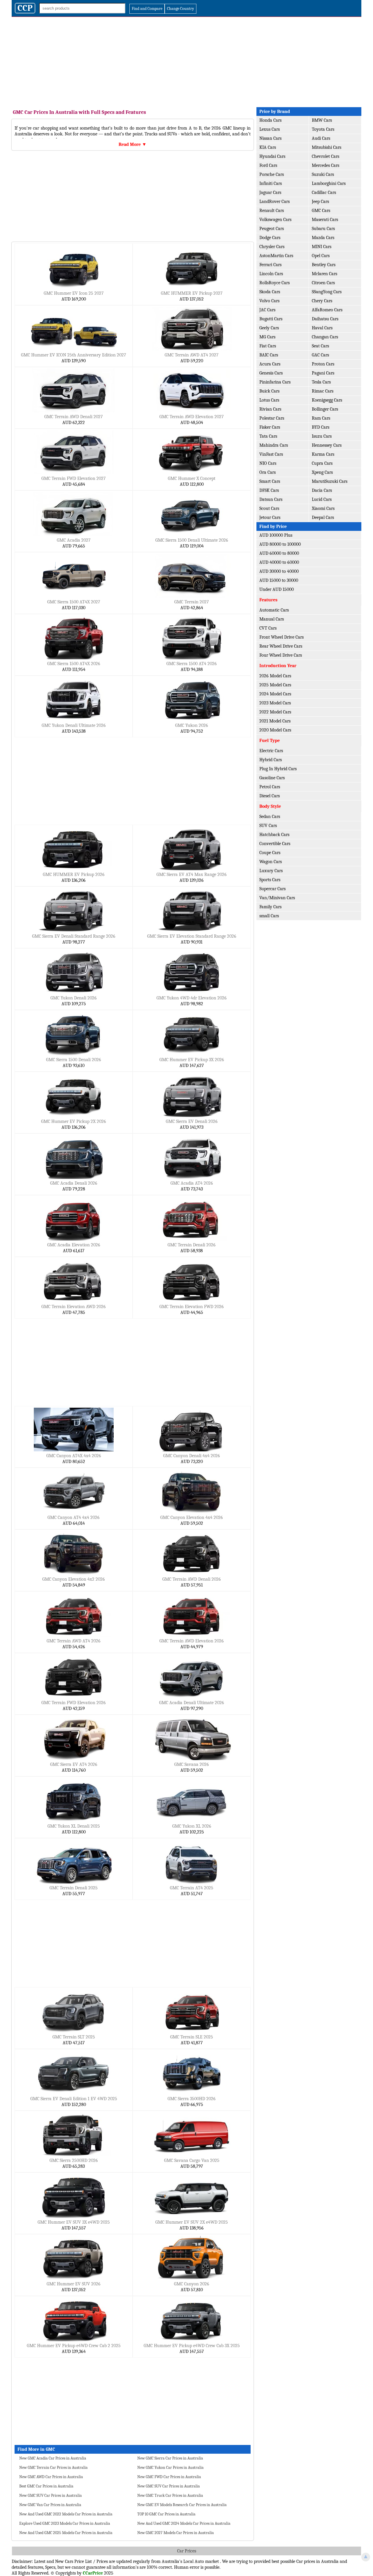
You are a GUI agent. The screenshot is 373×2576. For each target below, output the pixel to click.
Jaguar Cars (270, 192)
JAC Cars (267, 310)
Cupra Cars (322, 463)
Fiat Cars (268, 346)
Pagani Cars (323, 373)
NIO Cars (268, 463)
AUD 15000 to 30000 (279, 580)
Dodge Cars (270, 238)
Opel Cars (321, 256)
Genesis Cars (271, 373)
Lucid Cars (322, 499)
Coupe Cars (270, 853)
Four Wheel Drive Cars (281, 655)
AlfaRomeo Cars (327, 310)
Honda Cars (270, 120)
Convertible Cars (275, 844)
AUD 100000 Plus (276, 535)
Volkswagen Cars (275, 220)
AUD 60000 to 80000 (279, 553)
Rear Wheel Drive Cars (281, 646)
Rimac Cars (323, 391)
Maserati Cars (325, 220)
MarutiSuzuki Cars (330, 481)
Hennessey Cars (327, 445)
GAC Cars (320, 355)
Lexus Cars (270, 129)
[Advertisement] (186, 61)
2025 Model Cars (275, 685)
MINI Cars (322, 247)
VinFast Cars (271, 454)
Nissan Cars (270, 138)
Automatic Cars (274, 610)
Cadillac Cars (324, 192)
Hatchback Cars (274, 835)
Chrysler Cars (272, 247)
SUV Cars (268, 826)
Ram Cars (321, 418)
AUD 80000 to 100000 (280, 544)
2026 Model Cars (275, 676)
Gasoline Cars (272, 778)
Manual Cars (272, 619)
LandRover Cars (275, 202)
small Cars (269, 916)
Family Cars (270, 907)
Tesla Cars (321, 382)
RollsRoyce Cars (275, 283)
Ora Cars (268, 472)
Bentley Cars (324, 265)
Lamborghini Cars (329, 183)
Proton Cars (323, 364)
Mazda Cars (323, 238)
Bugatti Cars (271, 319)
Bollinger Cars (325, 409)
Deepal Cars (323, 517)
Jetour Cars (270, 517)
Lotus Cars (269, 400)
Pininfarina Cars (275, 382)
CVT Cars (268, 628)
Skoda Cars (270, 292)
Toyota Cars (323, 129)
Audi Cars (321, 138)
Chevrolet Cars (326, 156)
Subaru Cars (323, 229)
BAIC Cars (269, 355)
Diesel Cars (270, 796)
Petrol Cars (270, 787)
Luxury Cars (271, 871)
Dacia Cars (322, 490)
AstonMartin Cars (276, 256)
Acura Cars (270, 364)
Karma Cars (323, 454)
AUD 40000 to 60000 (279, 562)
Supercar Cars (272, 889)
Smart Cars (270, 481)
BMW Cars (322, 120)
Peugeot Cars (272, 229)
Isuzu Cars (322, 436)
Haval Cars (322, 328)
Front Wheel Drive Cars (281, 637)
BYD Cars (321, 427)
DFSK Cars (269, 490)
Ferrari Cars (270, 265)
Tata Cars (268, 436)
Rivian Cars (270, 409)
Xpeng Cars (322, 472)
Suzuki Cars (323, 174)
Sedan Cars (270, 817)
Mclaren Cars (324, 274)
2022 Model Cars (275, 712)
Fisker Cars (270, 427)
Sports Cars (270, 880)
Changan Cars (325, 337)
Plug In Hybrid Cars (278, 769)
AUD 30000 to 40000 (279, 571)
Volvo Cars (269, 301)
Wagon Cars (271, 862)
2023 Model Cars (275, 703)
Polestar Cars (272, 418)
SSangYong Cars (327, 292)
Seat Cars (320, 346)
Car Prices (187, 2551)
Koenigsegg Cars (327, 400)
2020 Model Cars (275, 730)
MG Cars (267, 337)
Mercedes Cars (326, 165)
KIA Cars (268, 147)
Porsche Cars (272, 174)
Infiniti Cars (271, 183)
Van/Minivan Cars (277, 898)
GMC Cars (321, 211)
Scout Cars (269, 508)
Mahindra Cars (274, 445)
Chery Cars (322, 301)
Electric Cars (271, 751)
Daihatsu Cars (325, 319)
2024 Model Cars (275, 694)
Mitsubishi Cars (327, 147)
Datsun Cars (271, 499)
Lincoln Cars (271, 274)
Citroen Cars (323, 283)
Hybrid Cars (271, 760)
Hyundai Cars (272, 156)
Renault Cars (272, 211)
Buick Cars (269, 391)
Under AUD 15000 (277, 589)
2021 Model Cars (275, 721)
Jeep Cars (320, 202)
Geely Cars (269, 328)
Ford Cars (268, 165)
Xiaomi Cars (323, 508)
